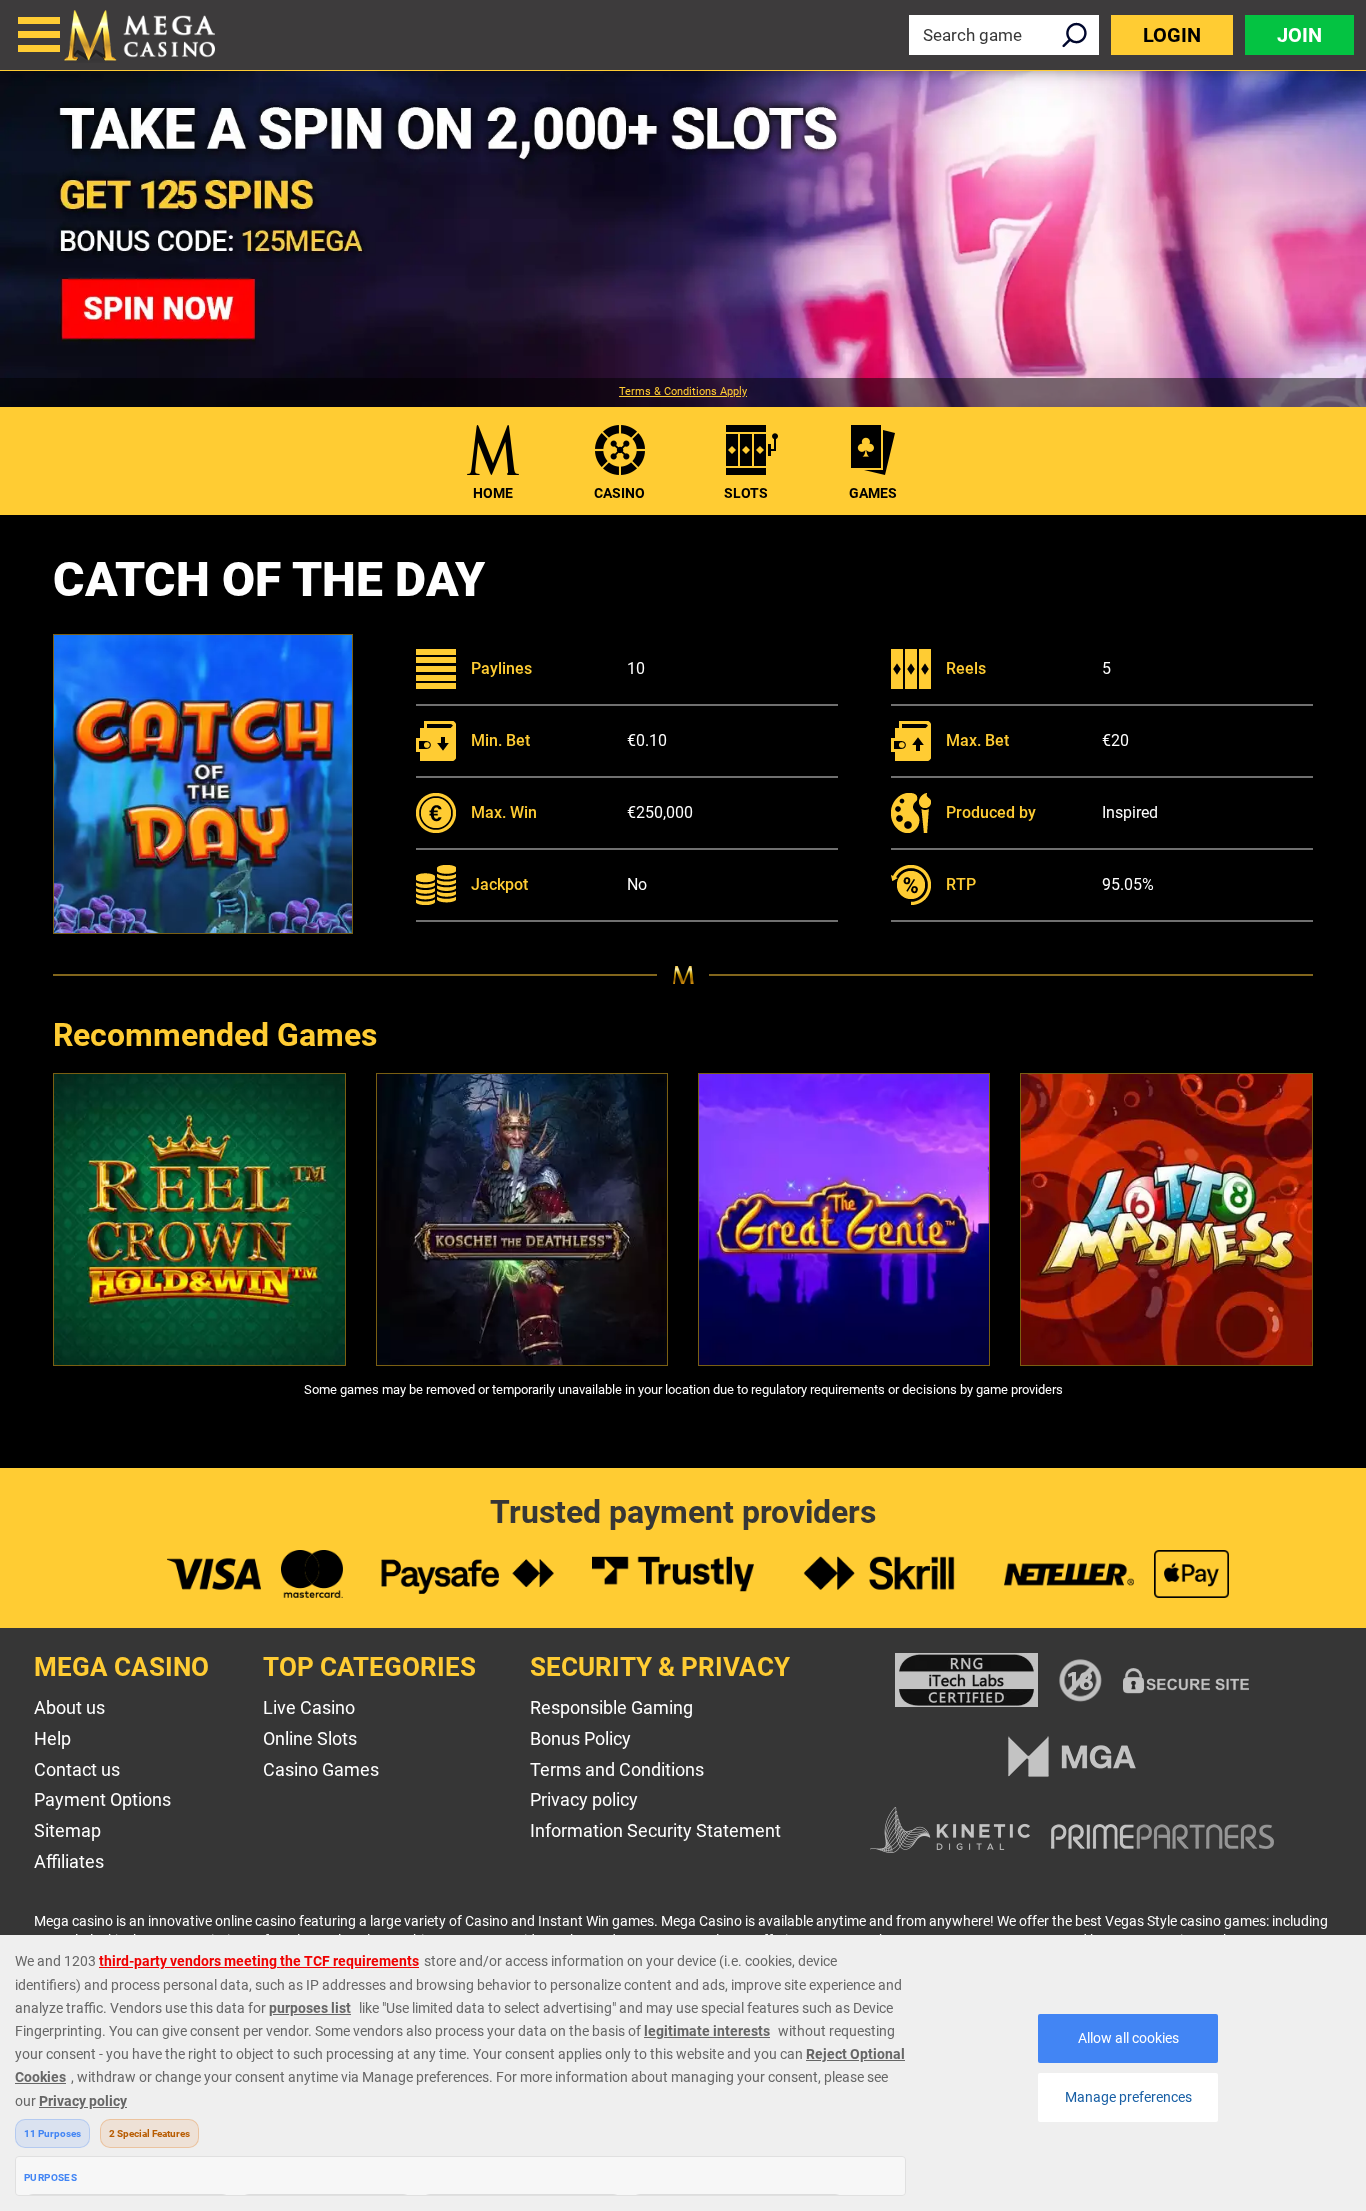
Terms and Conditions (617, 1769)
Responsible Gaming (611, 1707)
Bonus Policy (580, 1738)
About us (69, 1707)
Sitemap (67, 1830)
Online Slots (310, 1738)
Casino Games (321, 1769)
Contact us (77, 1769)
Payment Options (102, 1799)
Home (493, 493)
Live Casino (309, 1707)
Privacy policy (584, 1799)
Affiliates (69, 1861)
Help (52, 1738)
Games (873, 493)
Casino (619, 493)
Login (1172, 35)
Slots (746, 493)
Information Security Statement (655, 1830)
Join (1299, 35)
